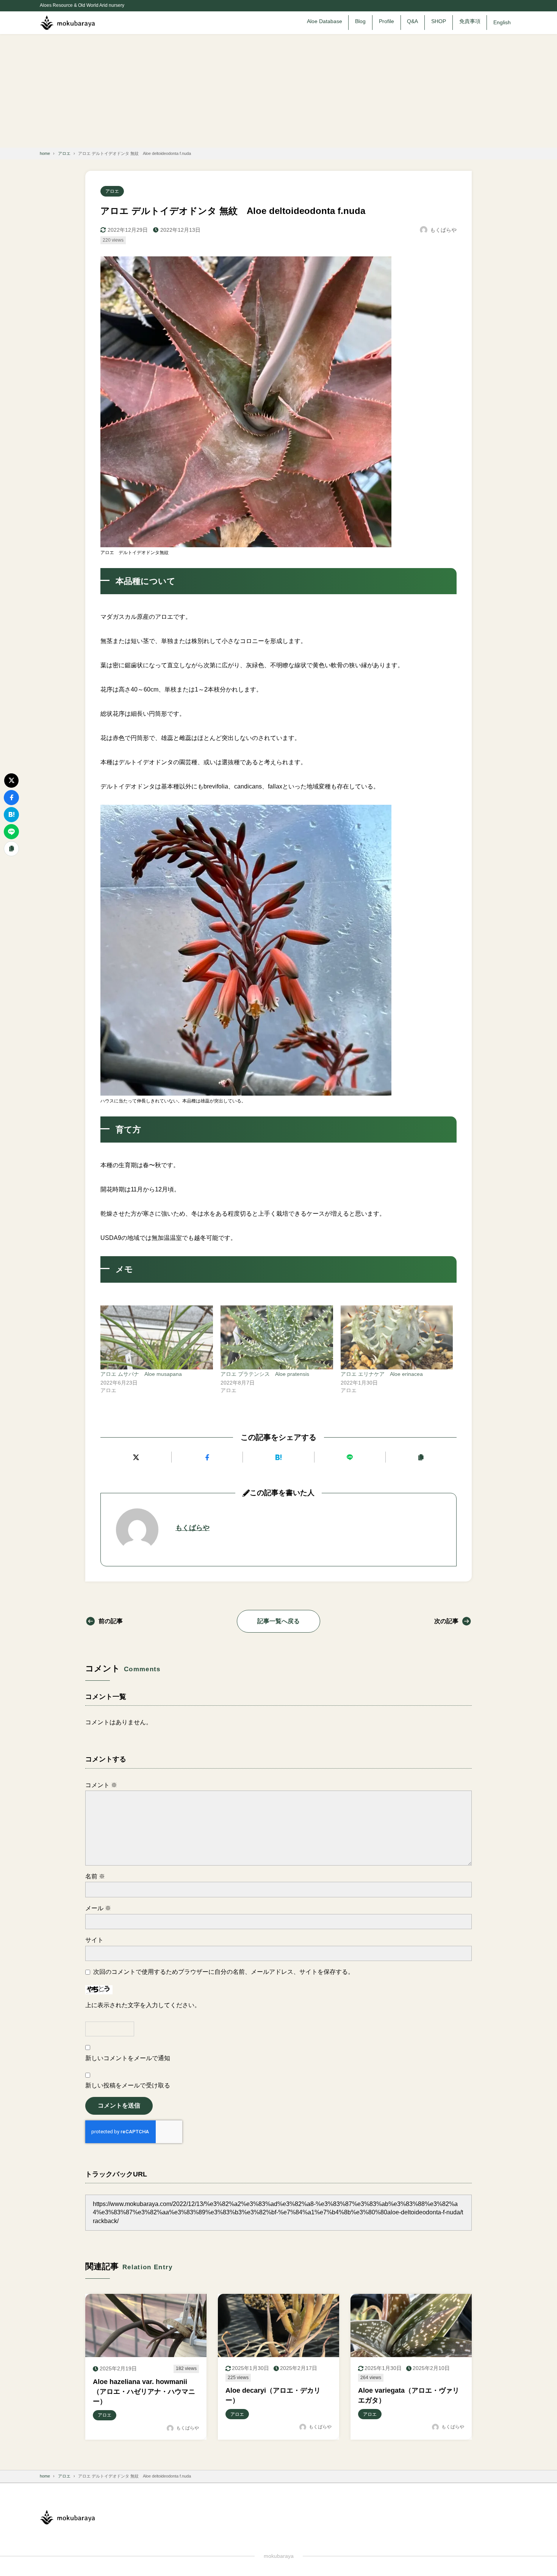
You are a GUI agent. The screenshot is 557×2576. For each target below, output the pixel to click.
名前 (95, 1876)
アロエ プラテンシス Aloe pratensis (265, 1374)
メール (98, 1908)
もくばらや (192, 1528)
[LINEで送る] (350, 1457)
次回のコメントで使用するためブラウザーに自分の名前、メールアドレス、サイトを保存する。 (224, 1972)
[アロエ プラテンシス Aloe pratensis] (277, 1338)
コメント (101, 1785)
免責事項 (470, 21)
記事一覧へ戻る (278, 1621)
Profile (386, 21)
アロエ (112, 191)
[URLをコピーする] (421, 1457)
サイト (94, 1940)
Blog (360, 21)
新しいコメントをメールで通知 (128, 2058)
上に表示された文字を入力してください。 (143, 2005)
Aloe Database (325, 21)
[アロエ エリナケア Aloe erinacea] (397, 1338)
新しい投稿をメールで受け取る (128, 2085)
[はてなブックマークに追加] (278, 1457)
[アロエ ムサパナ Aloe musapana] (157, 1338)
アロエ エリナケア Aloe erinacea (382, 1374)
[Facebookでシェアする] (207, 1457)
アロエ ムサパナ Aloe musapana (141, 1374)
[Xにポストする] (136, 1457)
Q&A (412, 21)
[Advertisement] (278, 91)
